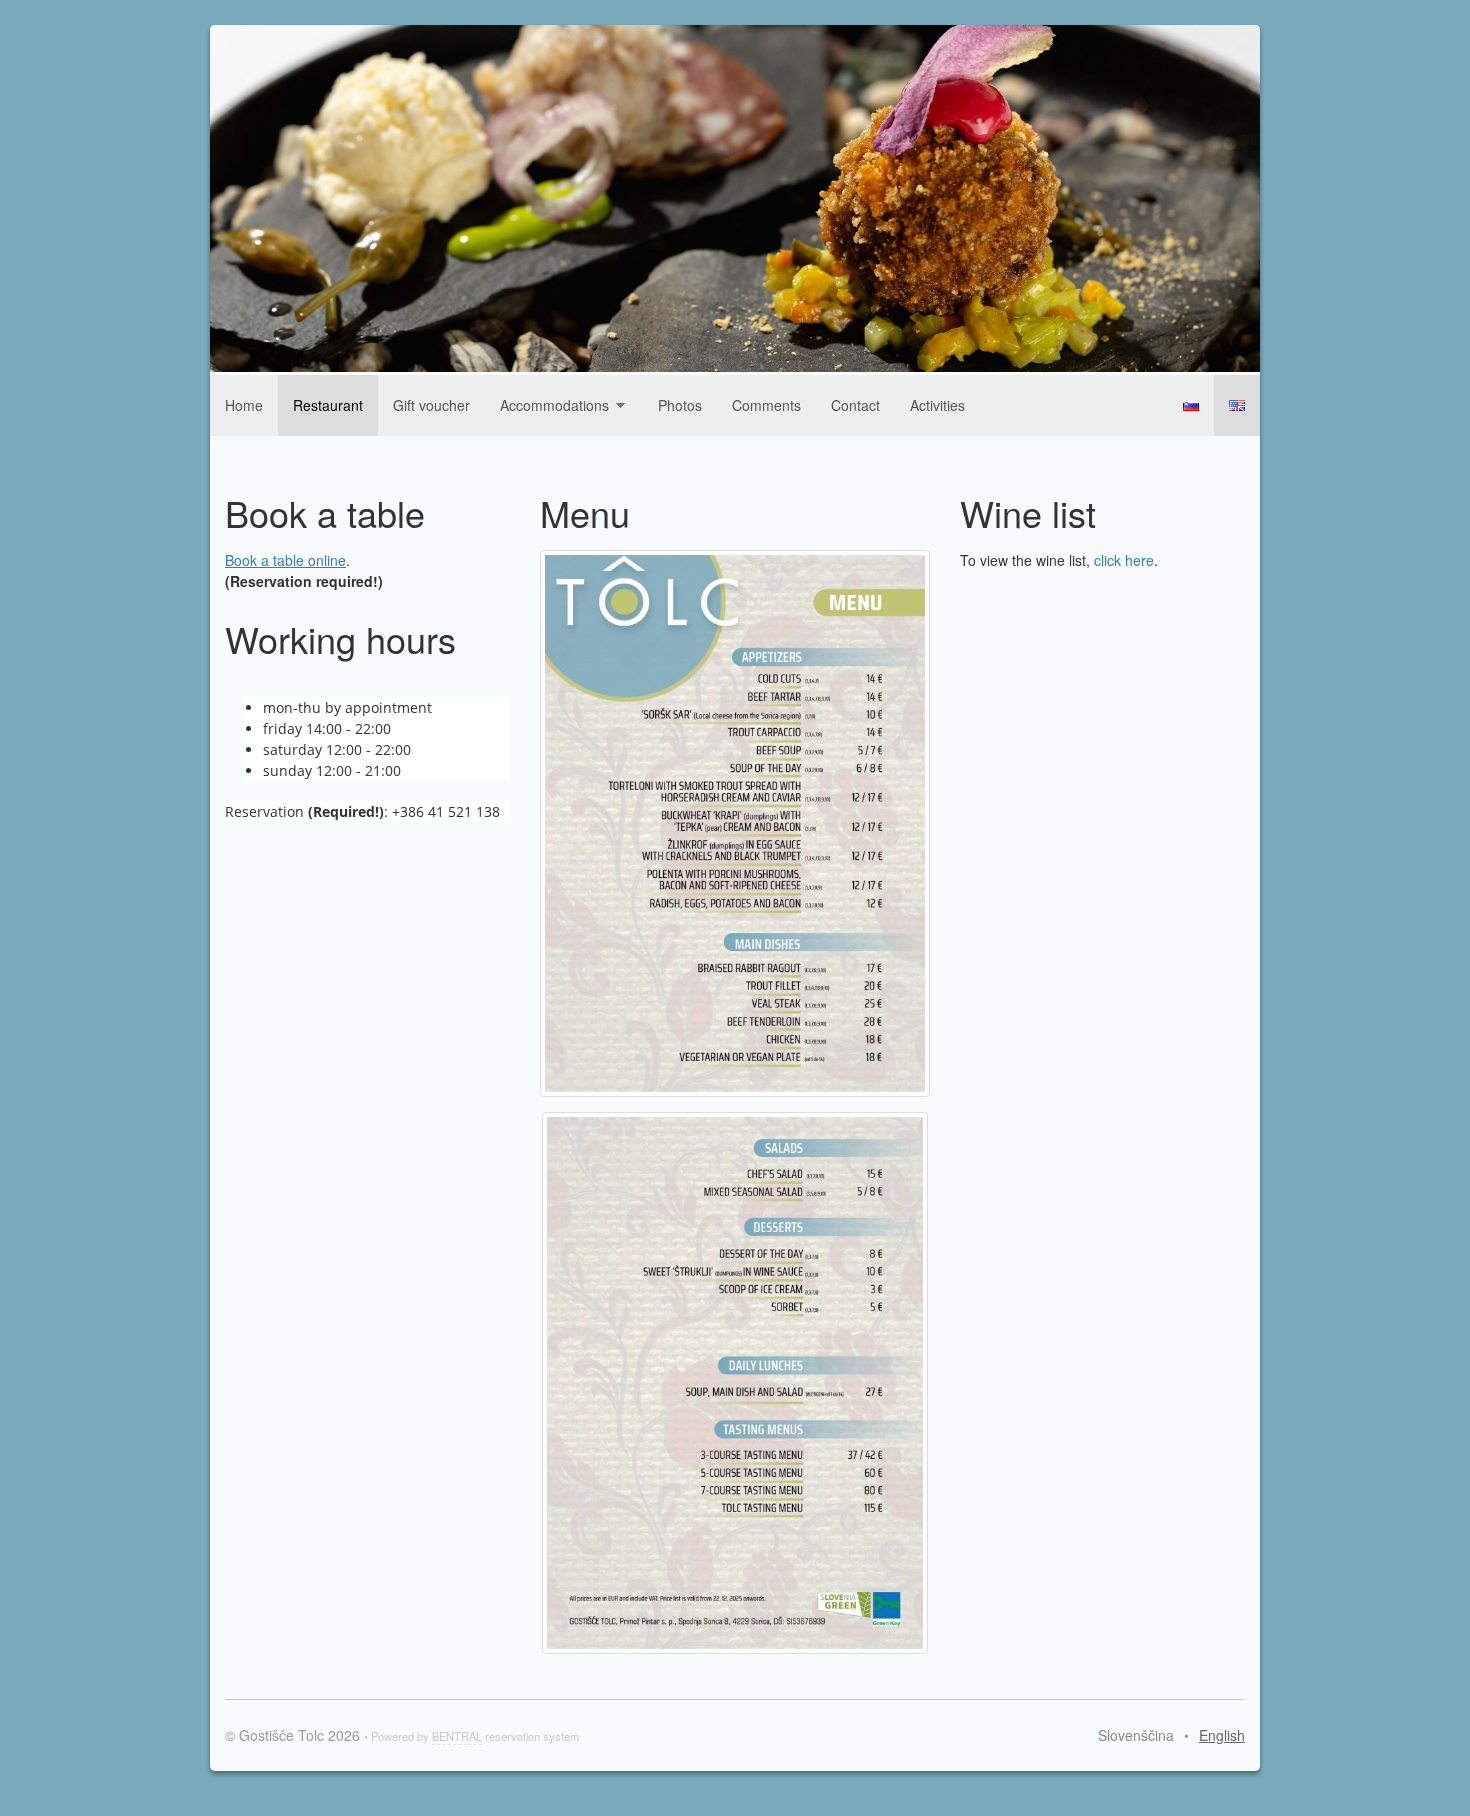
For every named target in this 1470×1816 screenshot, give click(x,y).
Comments (766, 405)
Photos (680, 405)
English (1237, 405)
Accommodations (554, 405)
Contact (855, 405)
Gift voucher (431, 405)
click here (1124, 560)
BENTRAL (457, 1736)
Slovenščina (1191, 405)
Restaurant (328, 405)
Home (244, 405)
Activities (937, 405)
